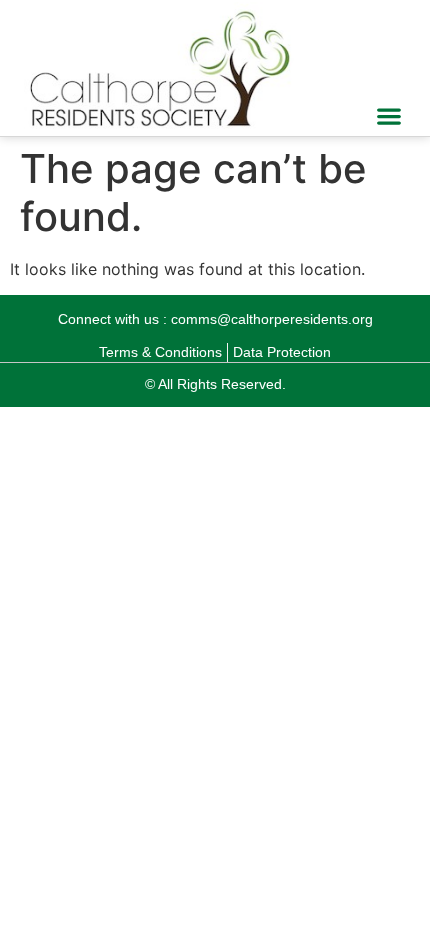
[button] (389, 116)
